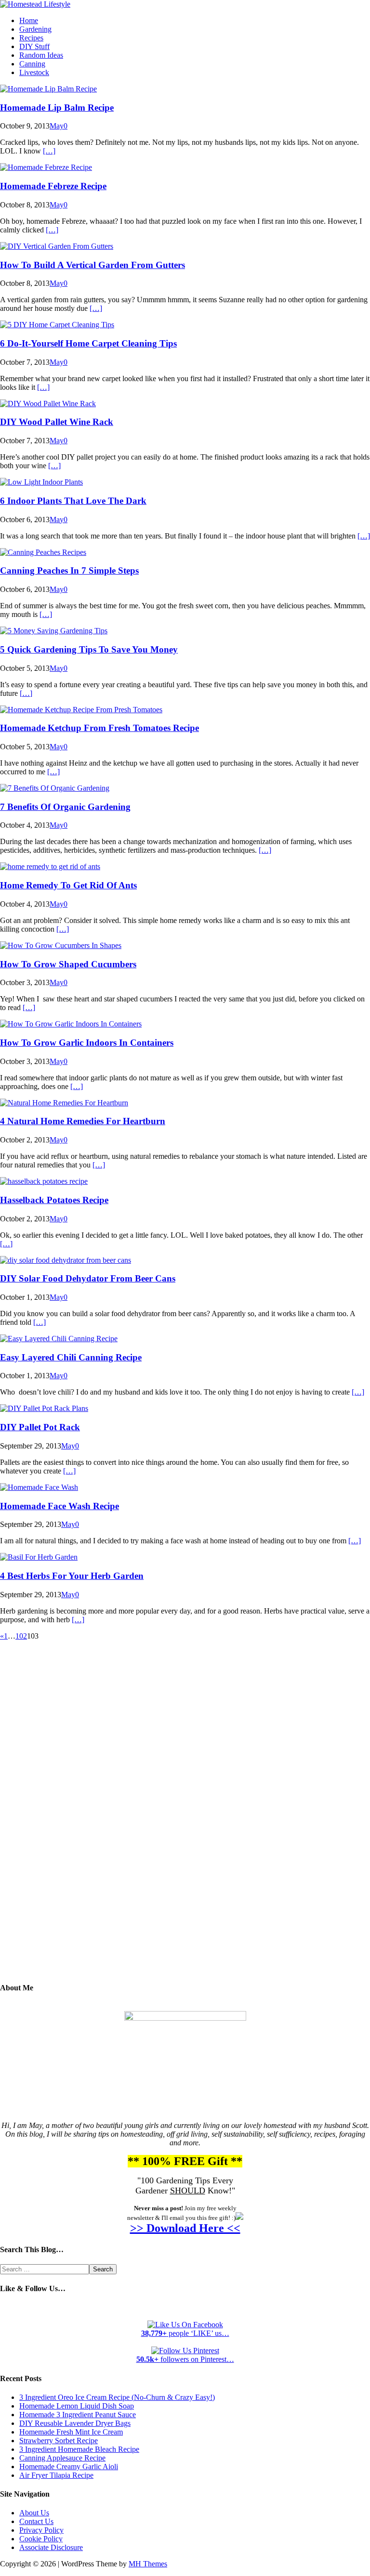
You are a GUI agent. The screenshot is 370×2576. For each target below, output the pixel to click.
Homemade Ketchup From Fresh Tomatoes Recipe (99, 728)
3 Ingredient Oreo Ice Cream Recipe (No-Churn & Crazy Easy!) (117, 2397)
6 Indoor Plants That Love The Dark (73, 501)
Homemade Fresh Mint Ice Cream (71, 2432)
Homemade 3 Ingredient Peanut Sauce (78, 2415)
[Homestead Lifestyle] (35, 4)
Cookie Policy (41, 2539)
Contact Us (36, 2521)
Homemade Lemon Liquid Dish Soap (77, 2406)
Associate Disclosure (51, 2547)
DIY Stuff (34, 46)
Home (29, 20)
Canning (32, 64)
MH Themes (148, 2564)
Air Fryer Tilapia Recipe (56, 2475)
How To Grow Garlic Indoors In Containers (87, 1043)
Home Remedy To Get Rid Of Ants (68, 885)
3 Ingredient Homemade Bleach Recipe (79, 2449)
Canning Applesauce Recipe (62, 2458)
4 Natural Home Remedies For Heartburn (83, 1121)
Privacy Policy (41, 2530)
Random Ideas (41, 55)
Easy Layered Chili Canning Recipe (71, 1357)
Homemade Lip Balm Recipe (57, 108)
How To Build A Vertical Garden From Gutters (92, 265)
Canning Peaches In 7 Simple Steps (69, 570)
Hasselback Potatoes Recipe (54, 1200)
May (57, 126)
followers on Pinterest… (185, 2359)
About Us (34, 2513)
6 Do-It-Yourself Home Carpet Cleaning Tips (88, 343)
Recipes (31, 38)
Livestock (34, 72)
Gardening (35, 29)
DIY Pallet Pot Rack (40, 1427)
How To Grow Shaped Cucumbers (68, 964)
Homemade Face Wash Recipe (59, 1506)
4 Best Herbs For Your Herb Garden (72, 1576)
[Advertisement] (185, 1819)
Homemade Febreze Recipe (53, 186)
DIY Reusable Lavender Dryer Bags (75, 2423)
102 (21, 1636)
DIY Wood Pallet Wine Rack (57, 422)
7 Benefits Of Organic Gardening (65, 807)
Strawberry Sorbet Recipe (59, 2441)
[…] (49, 151)
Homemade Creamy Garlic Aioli (69, 2467)
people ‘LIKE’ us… (185, 2333)
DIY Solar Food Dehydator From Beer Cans (88, 1278)
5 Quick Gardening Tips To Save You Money (89, 649)
